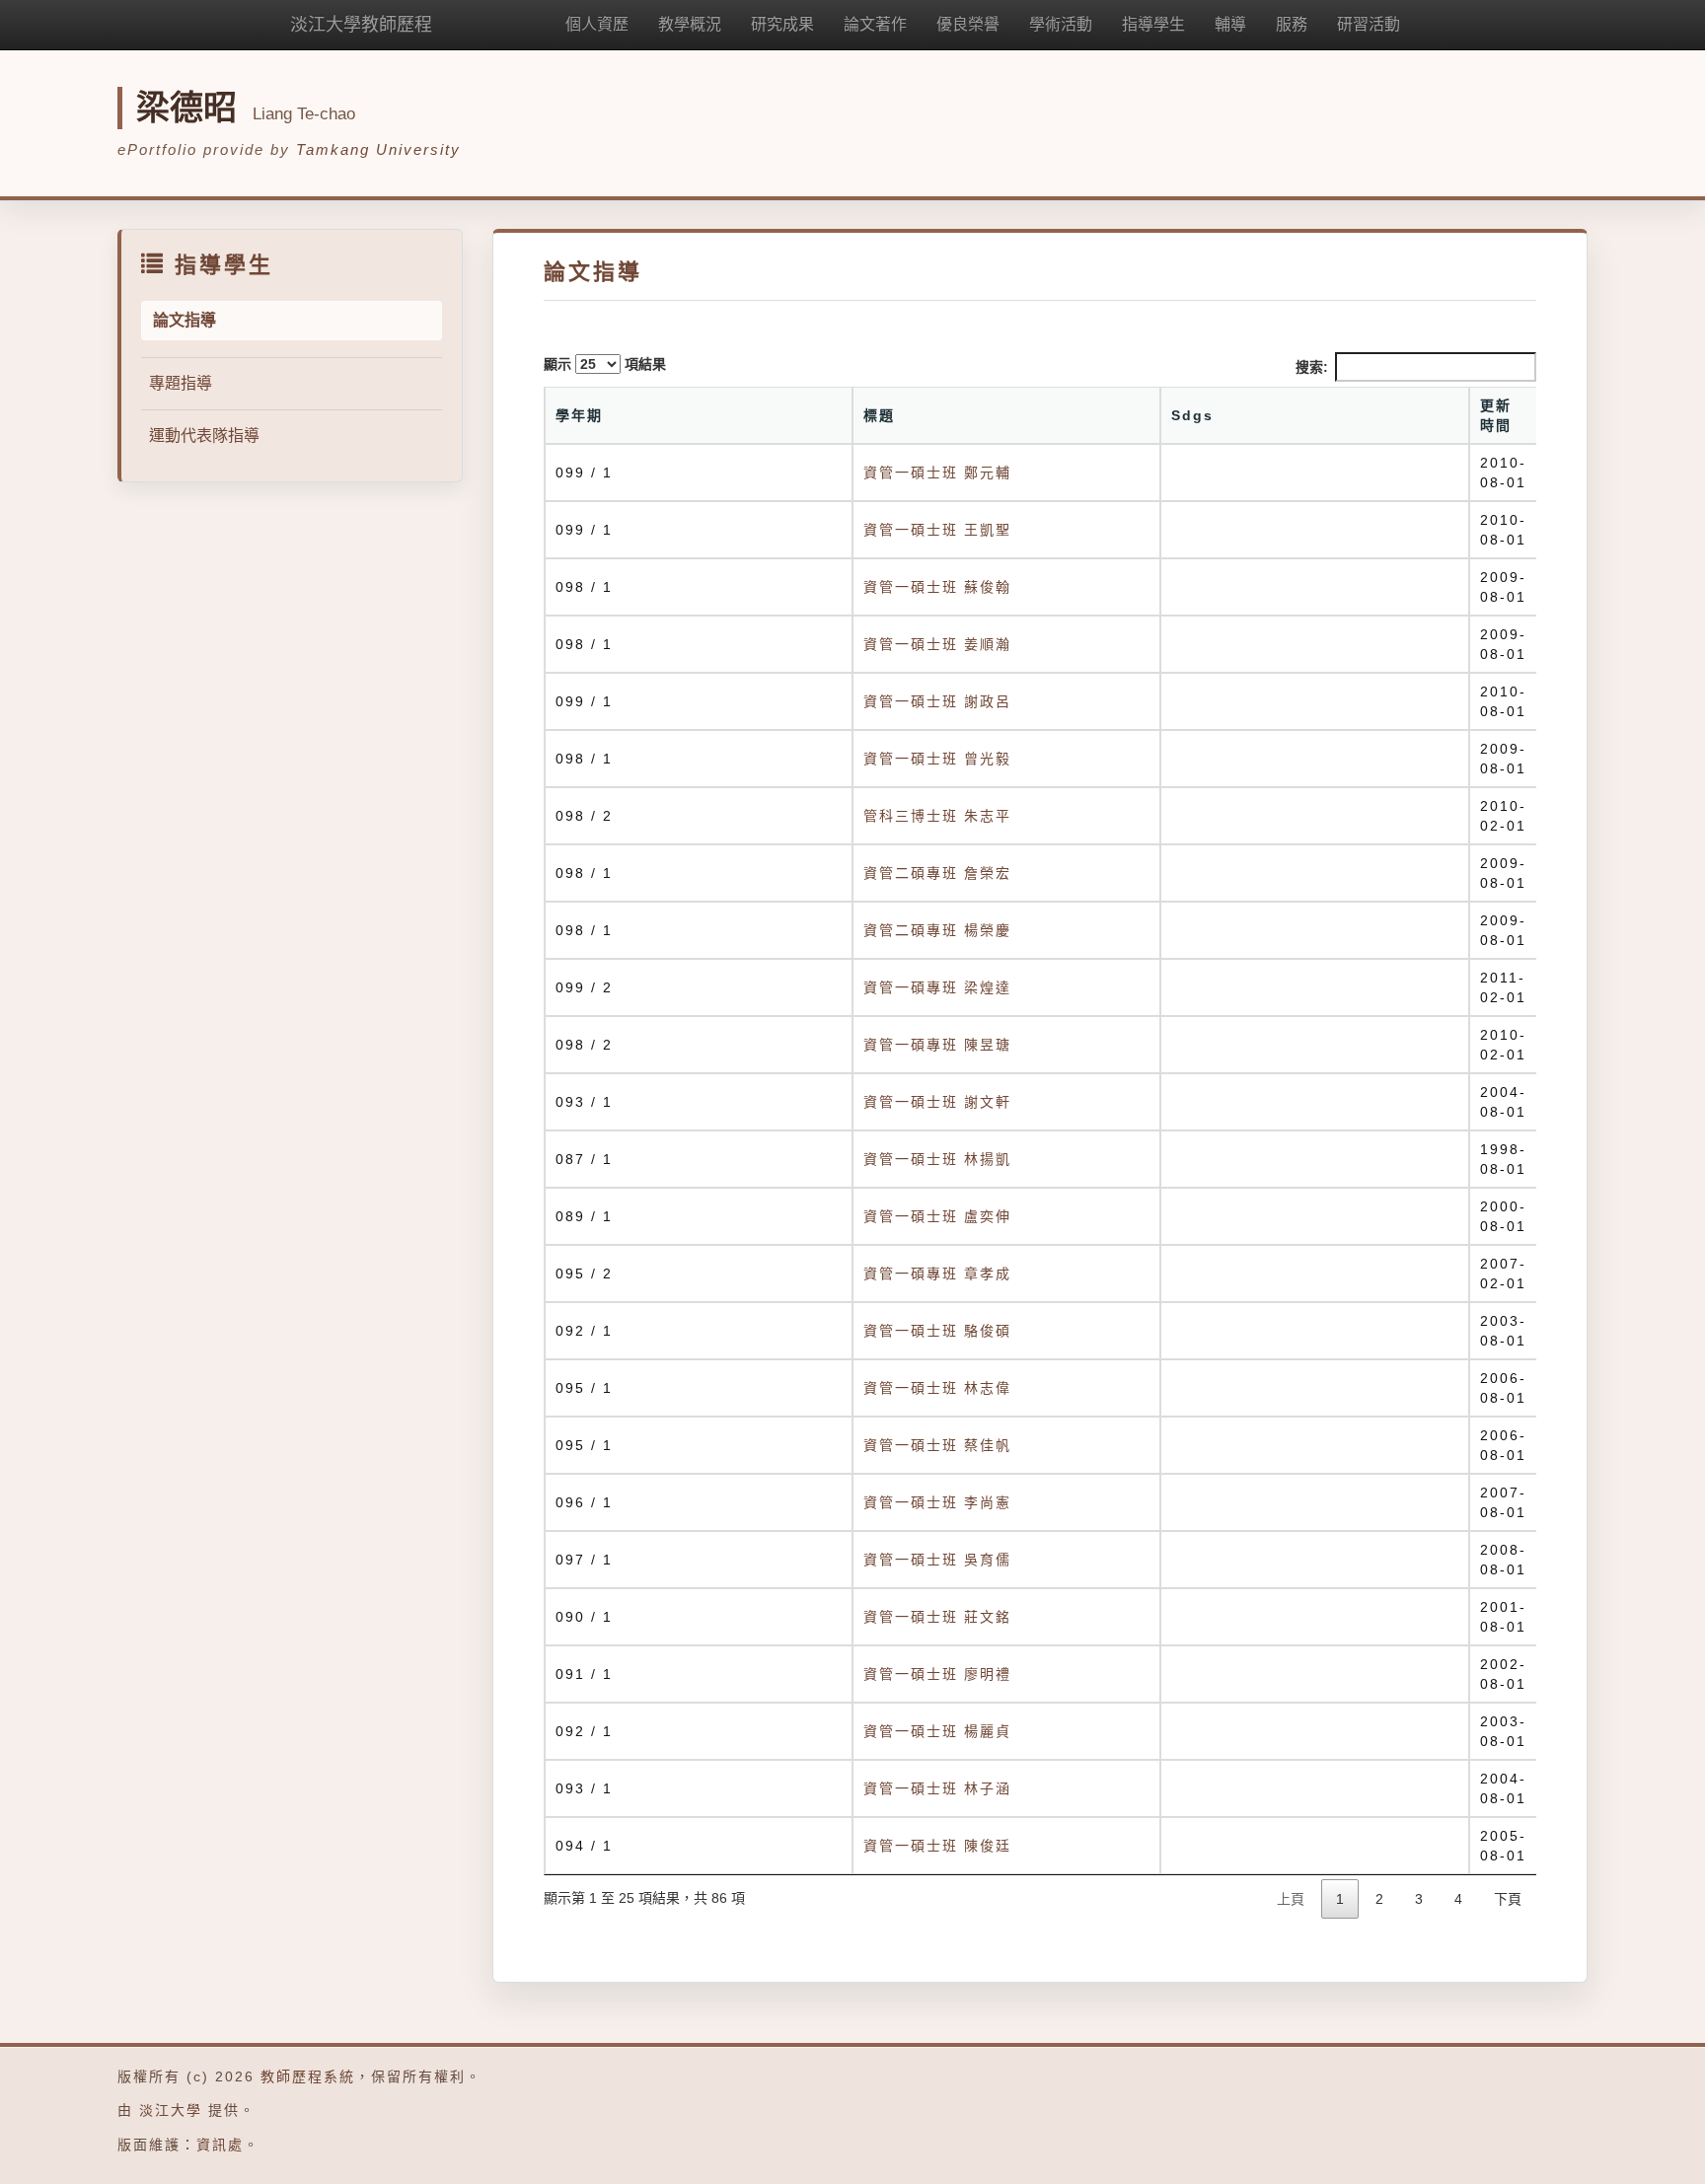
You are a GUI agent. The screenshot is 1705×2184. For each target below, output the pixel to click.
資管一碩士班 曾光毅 (937, 759)
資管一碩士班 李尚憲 (937, 1502)
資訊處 (220, 2145)
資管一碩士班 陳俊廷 (937, 1846)
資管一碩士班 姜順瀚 (937, 644)
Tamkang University (378, 149)
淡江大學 (171, 2110)
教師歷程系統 (308, 2076)
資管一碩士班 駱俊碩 (937, 1331)
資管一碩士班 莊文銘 (937, 1617)
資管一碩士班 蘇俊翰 (937, 587)
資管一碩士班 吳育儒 (937, 1560)
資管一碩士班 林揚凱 (937, 1159)
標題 (879, 415)
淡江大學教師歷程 (361, 25)
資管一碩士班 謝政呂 (937, 701)
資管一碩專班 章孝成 (937, 1274)
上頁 (1291, 1899)
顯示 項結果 (605, 364)
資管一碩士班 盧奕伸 (937, 1216)
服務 (1292, 24)
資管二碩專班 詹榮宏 (937, 873)
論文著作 (875, 24)
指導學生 (1153, 24)
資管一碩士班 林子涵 (937, 1788)
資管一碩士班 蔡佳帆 (937, 1445)
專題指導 (181, 383)
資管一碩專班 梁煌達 (937, 987)
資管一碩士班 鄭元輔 (937, 473)
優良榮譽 (968, 24)
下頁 (1508, 1899)
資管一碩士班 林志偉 (937, 1388)
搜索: (1312, 367)
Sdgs (1192, 415)
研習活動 (1369, 24)
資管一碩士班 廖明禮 (937, 1674)
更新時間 (1496, 415)
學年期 (579, 415)
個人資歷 (597, 24)
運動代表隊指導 (204, 436)
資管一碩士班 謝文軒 (937, 1102)
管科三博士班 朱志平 (937, 816)
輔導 (1230, 24)
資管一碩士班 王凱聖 (937, 530)
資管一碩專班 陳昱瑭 (937, 1045)
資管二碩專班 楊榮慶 (937, 930)
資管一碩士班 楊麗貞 (937, 1731)
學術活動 (1061, 24)
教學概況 (690, 24)
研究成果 (782, 24)
